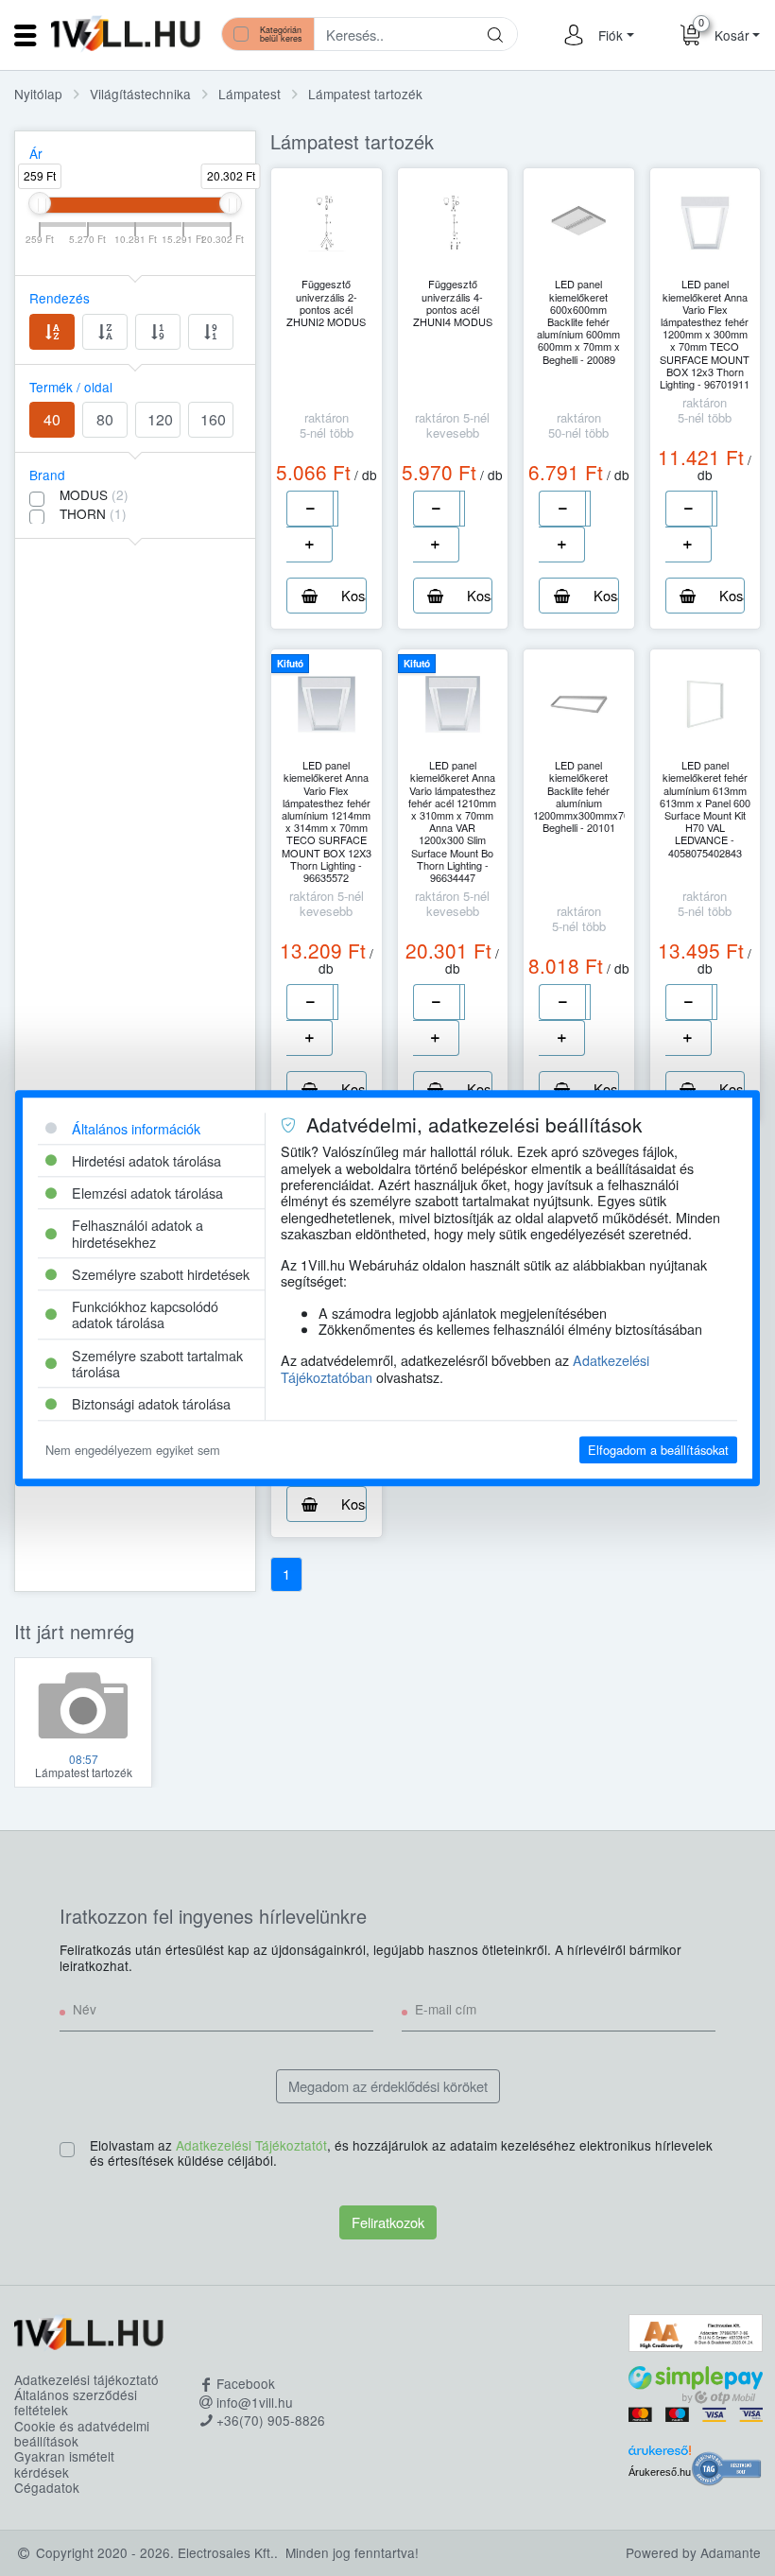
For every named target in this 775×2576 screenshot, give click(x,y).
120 (160, 419)
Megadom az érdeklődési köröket (388, 2086)
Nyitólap (38, 94)
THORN (93, 513)
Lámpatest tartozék (365, 94)
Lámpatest (250, 94)
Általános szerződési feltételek (76, 2403)
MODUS (94, 494)
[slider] (40, 203)
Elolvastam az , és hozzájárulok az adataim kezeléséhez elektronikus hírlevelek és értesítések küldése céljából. (401, 2153)
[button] (613, 35)
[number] (336, 509)
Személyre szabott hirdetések (161, 1274)
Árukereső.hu (660, 2472)
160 (213, 419)
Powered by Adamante (693, 2552)
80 (105, 419)
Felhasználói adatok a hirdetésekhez (138, 1234)
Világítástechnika (140, 94)
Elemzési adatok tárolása (147, 1193)
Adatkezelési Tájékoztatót (251, 2145)
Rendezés (60, 298)
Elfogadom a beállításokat (658, 1450)
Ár (36, 153)
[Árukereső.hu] (660, 2453)
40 (52, 419)
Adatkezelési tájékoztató (86, 2379)
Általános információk (136, 1128)
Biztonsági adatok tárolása (151, 1404)
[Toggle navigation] (26, 35)
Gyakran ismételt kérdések (64, 2464)
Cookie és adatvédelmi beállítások (82, 2434)
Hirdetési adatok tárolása (146, 1160)
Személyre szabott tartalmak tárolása (157, 1363)
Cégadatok (47, 2487)
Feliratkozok (388, 2222)
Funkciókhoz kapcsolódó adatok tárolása (145, 1314)
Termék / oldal (71, 387)
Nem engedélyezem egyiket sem (133, 1450)
